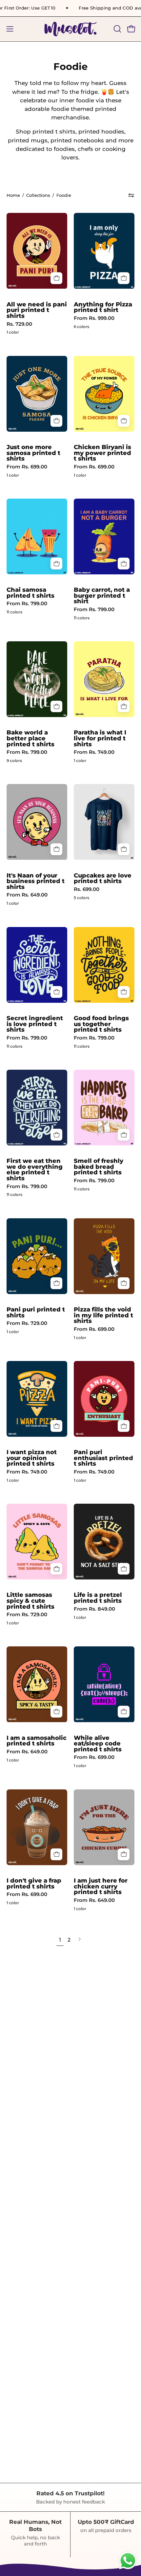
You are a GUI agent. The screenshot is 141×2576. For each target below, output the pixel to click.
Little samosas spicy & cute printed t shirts (30, 1601)
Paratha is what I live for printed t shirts (100, 738)
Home (13, 195)
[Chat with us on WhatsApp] (128, 2569)
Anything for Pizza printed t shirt (103, 307)
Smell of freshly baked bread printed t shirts (99, 1167)
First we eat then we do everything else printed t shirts (35, 1169)
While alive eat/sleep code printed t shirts (98, 1744)
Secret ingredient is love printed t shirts (35, 1024)
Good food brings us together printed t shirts (101, 1024)
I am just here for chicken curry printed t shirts (101, 1886)
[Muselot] (70, 29)
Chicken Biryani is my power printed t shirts (102, 453)
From (94, 318)
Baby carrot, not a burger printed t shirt (102, 596)
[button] (117, 29)
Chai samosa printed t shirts (30, 593)
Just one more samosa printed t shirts (33, 453)
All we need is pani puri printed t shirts (37, 310)
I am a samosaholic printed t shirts (37, 1741)
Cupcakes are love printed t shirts (103, 878)
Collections (38, 195)
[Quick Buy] (56, 278)
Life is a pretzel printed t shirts (98, 1598)
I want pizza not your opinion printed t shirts (32, 1458)
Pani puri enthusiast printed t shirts (103, 1458)
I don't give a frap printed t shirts (34, 1883)
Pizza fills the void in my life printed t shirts (103, 1315)
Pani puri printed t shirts (36, 1312)
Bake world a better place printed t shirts (30, 738)
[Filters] (131, 196)
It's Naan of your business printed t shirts (36, 881)
